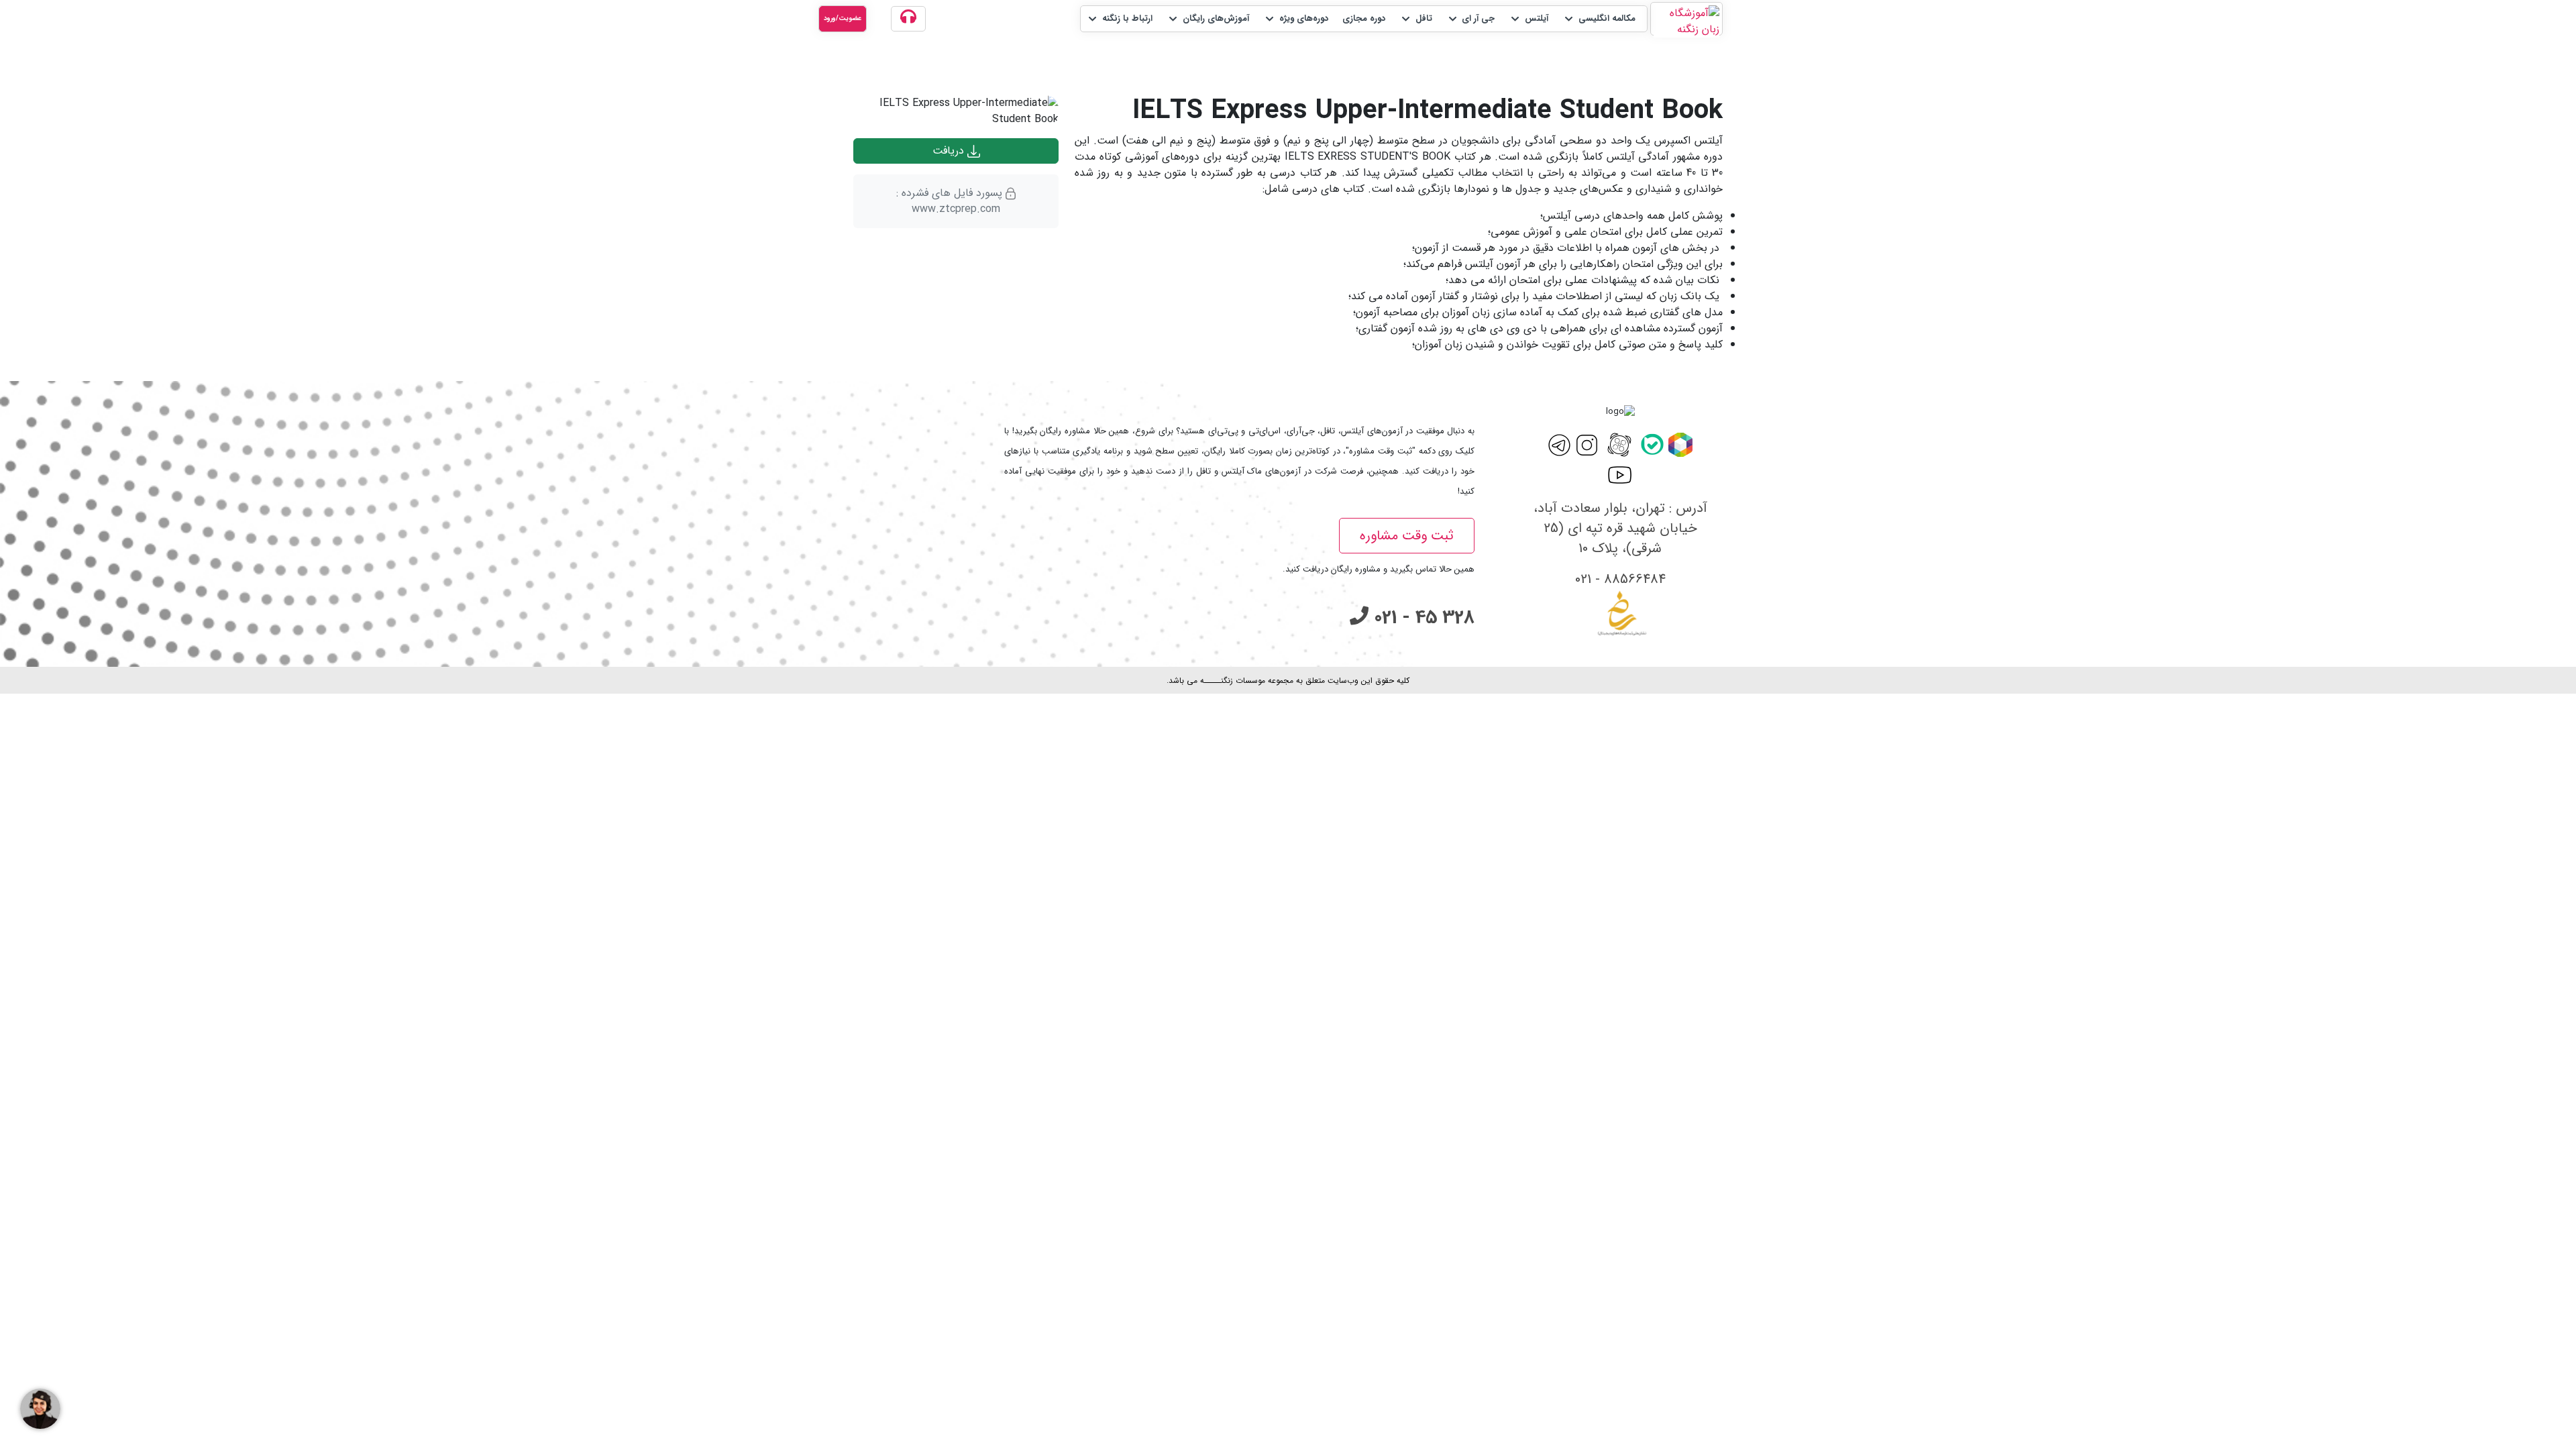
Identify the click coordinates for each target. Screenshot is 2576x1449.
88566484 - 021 (1620, 579)
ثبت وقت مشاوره (1407, 536)
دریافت (950, 151)
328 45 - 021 (1421, 618)
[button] (1599, 19)
